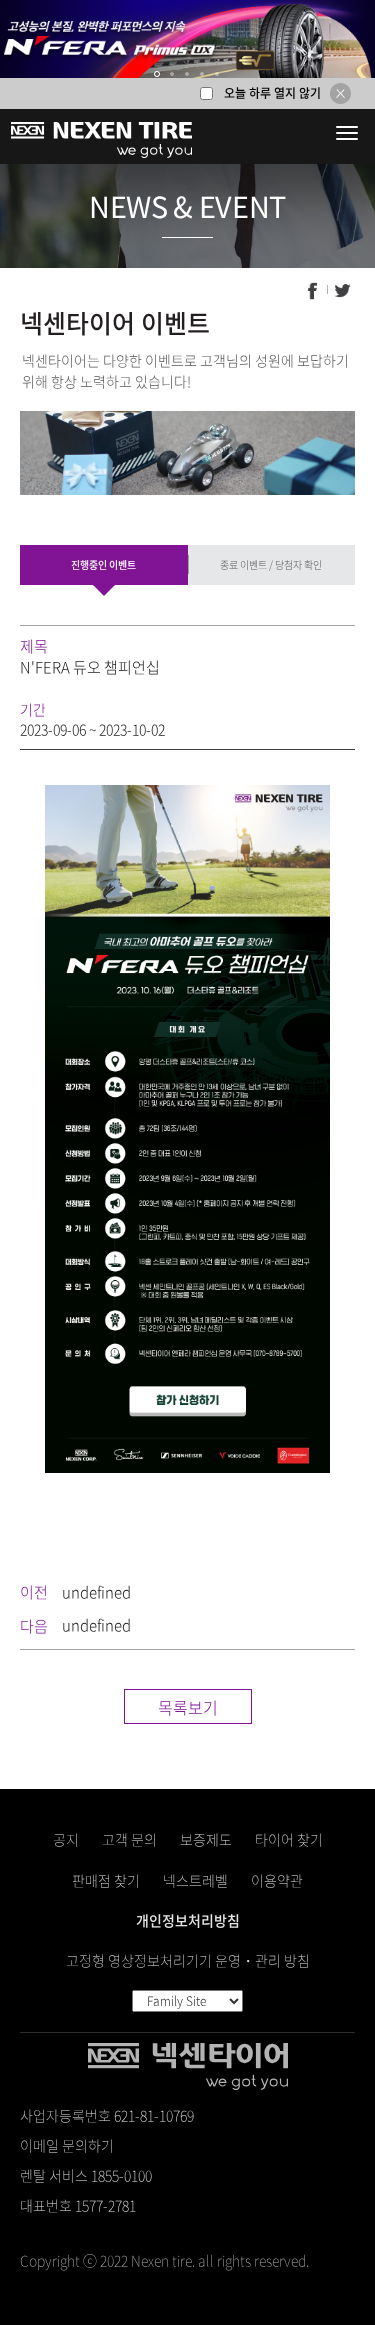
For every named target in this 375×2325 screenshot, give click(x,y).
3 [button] (188, 74)
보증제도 (206, 1839)
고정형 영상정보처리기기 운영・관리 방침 (188, 1960)
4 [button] (203, 74)
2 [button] (173, 74)
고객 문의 (129, 1839)
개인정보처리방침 (188, 1920)
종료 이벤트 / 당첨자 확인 (271, 564)
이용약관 (277, 1880)
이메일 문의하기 (67, 2145)
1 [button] (158, 74)
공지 (66, 1839)
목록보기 (188, 1707)
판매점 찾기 (106, 1880)
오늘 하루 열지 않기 (272, 93)
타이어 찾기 (289, 1839)
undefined (96, 1592)
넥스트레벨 (195, 1880)
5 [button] (218, 74)
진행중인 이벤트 (103, 564)
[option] (187, 39)
